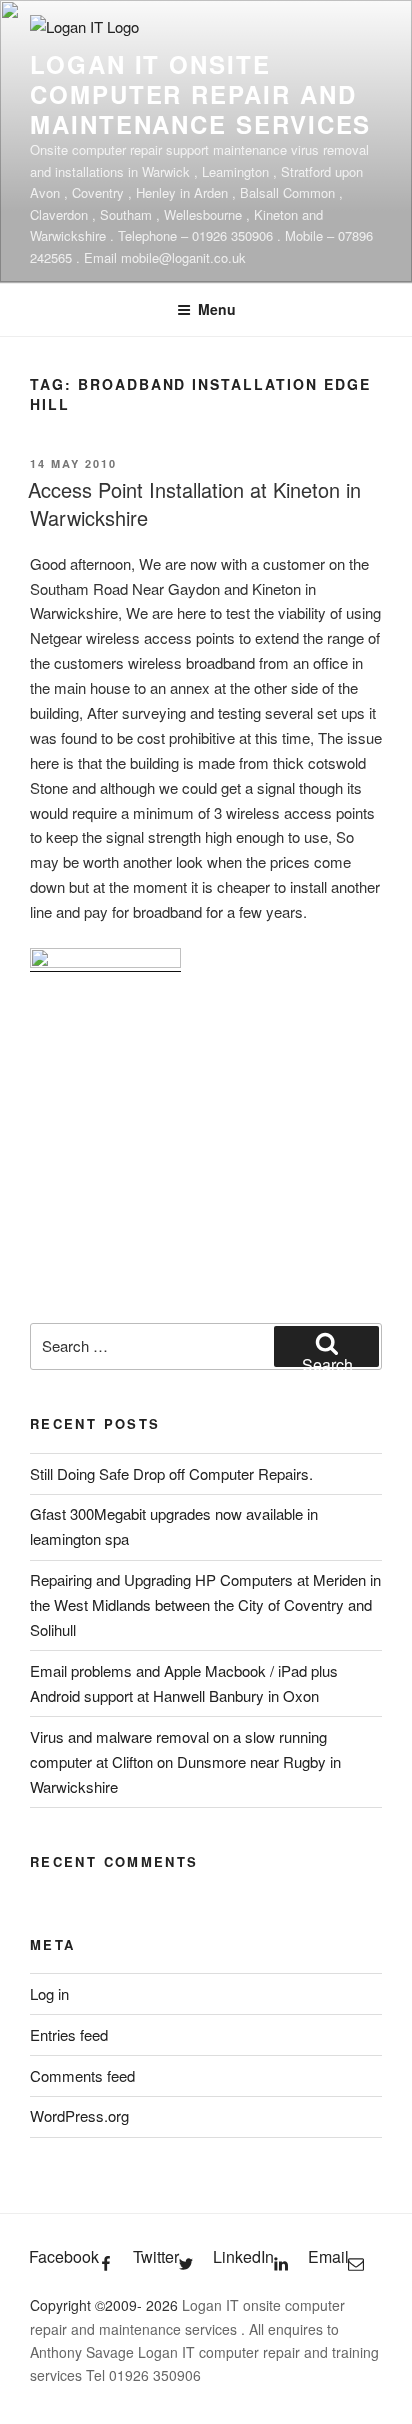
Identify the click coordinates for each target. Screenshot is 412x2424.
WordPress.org (79, 2115)
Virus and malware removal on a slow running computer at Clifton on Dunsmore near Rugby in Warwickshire (185, 1761)
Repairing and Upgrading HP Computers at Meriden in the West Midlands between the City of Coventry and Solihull (205, 1604)
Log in (49, 1993)
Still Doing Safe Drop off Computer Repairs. (171, 1473)
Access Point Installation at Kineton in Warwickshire (194, 503)
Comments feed (82, 2075)
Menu (217, 309)
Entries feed (69, 2034)
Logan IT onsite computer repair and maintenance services (200, 94)
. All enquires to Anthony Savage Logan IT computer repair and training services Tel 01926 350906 (204, 2352)
